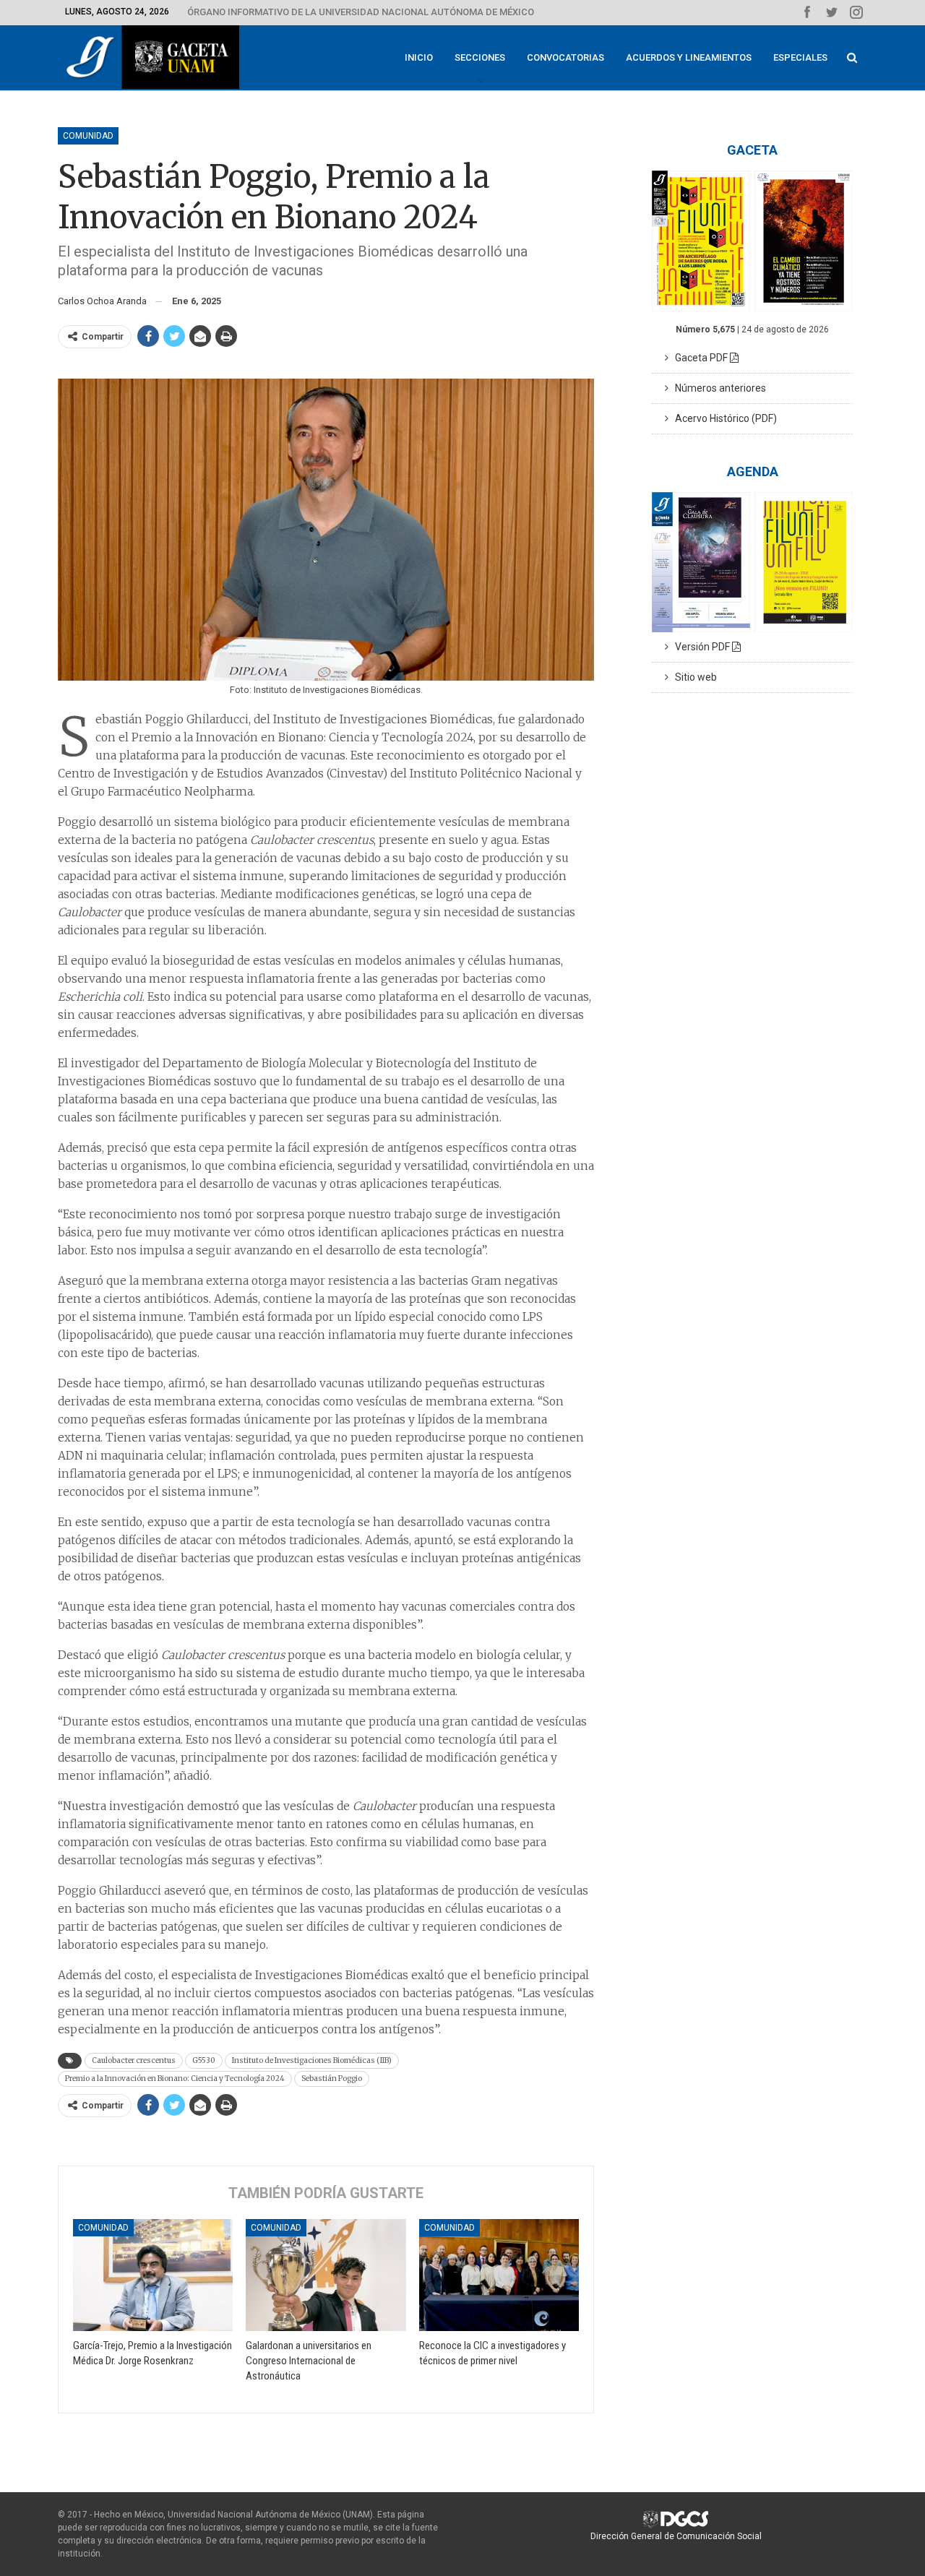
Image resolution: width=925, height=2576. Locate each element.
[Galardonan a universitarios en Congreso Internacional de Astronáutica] (326, 2275)
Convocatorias (565, 57)
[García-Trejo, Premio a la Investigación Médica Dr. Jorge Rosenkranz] (153, 2275)
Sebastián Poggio (332, 2079)
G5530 (204, 2060)
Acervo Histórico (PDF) (723, 418)
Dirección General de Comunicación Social (676, 2536)
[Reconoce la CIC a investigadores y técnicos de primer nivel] (499, 2275)
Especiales (800, 57)
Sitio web (693, 677)
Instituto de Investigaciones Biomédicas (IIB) (312, 2060)
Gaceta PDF (699, 358)
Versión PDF (700, 647)
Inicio (419, 57)
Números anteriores (717, 388)
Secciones (480, 57)
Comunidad (88, 136)
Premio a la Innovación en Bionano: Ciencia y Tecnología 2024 (175, 2079)
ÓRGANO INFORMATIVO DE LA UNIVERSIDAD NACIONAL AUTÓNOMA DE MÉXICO (361, 12)
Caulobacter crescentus (134, 2060)
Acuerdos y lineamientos (689, 57)
